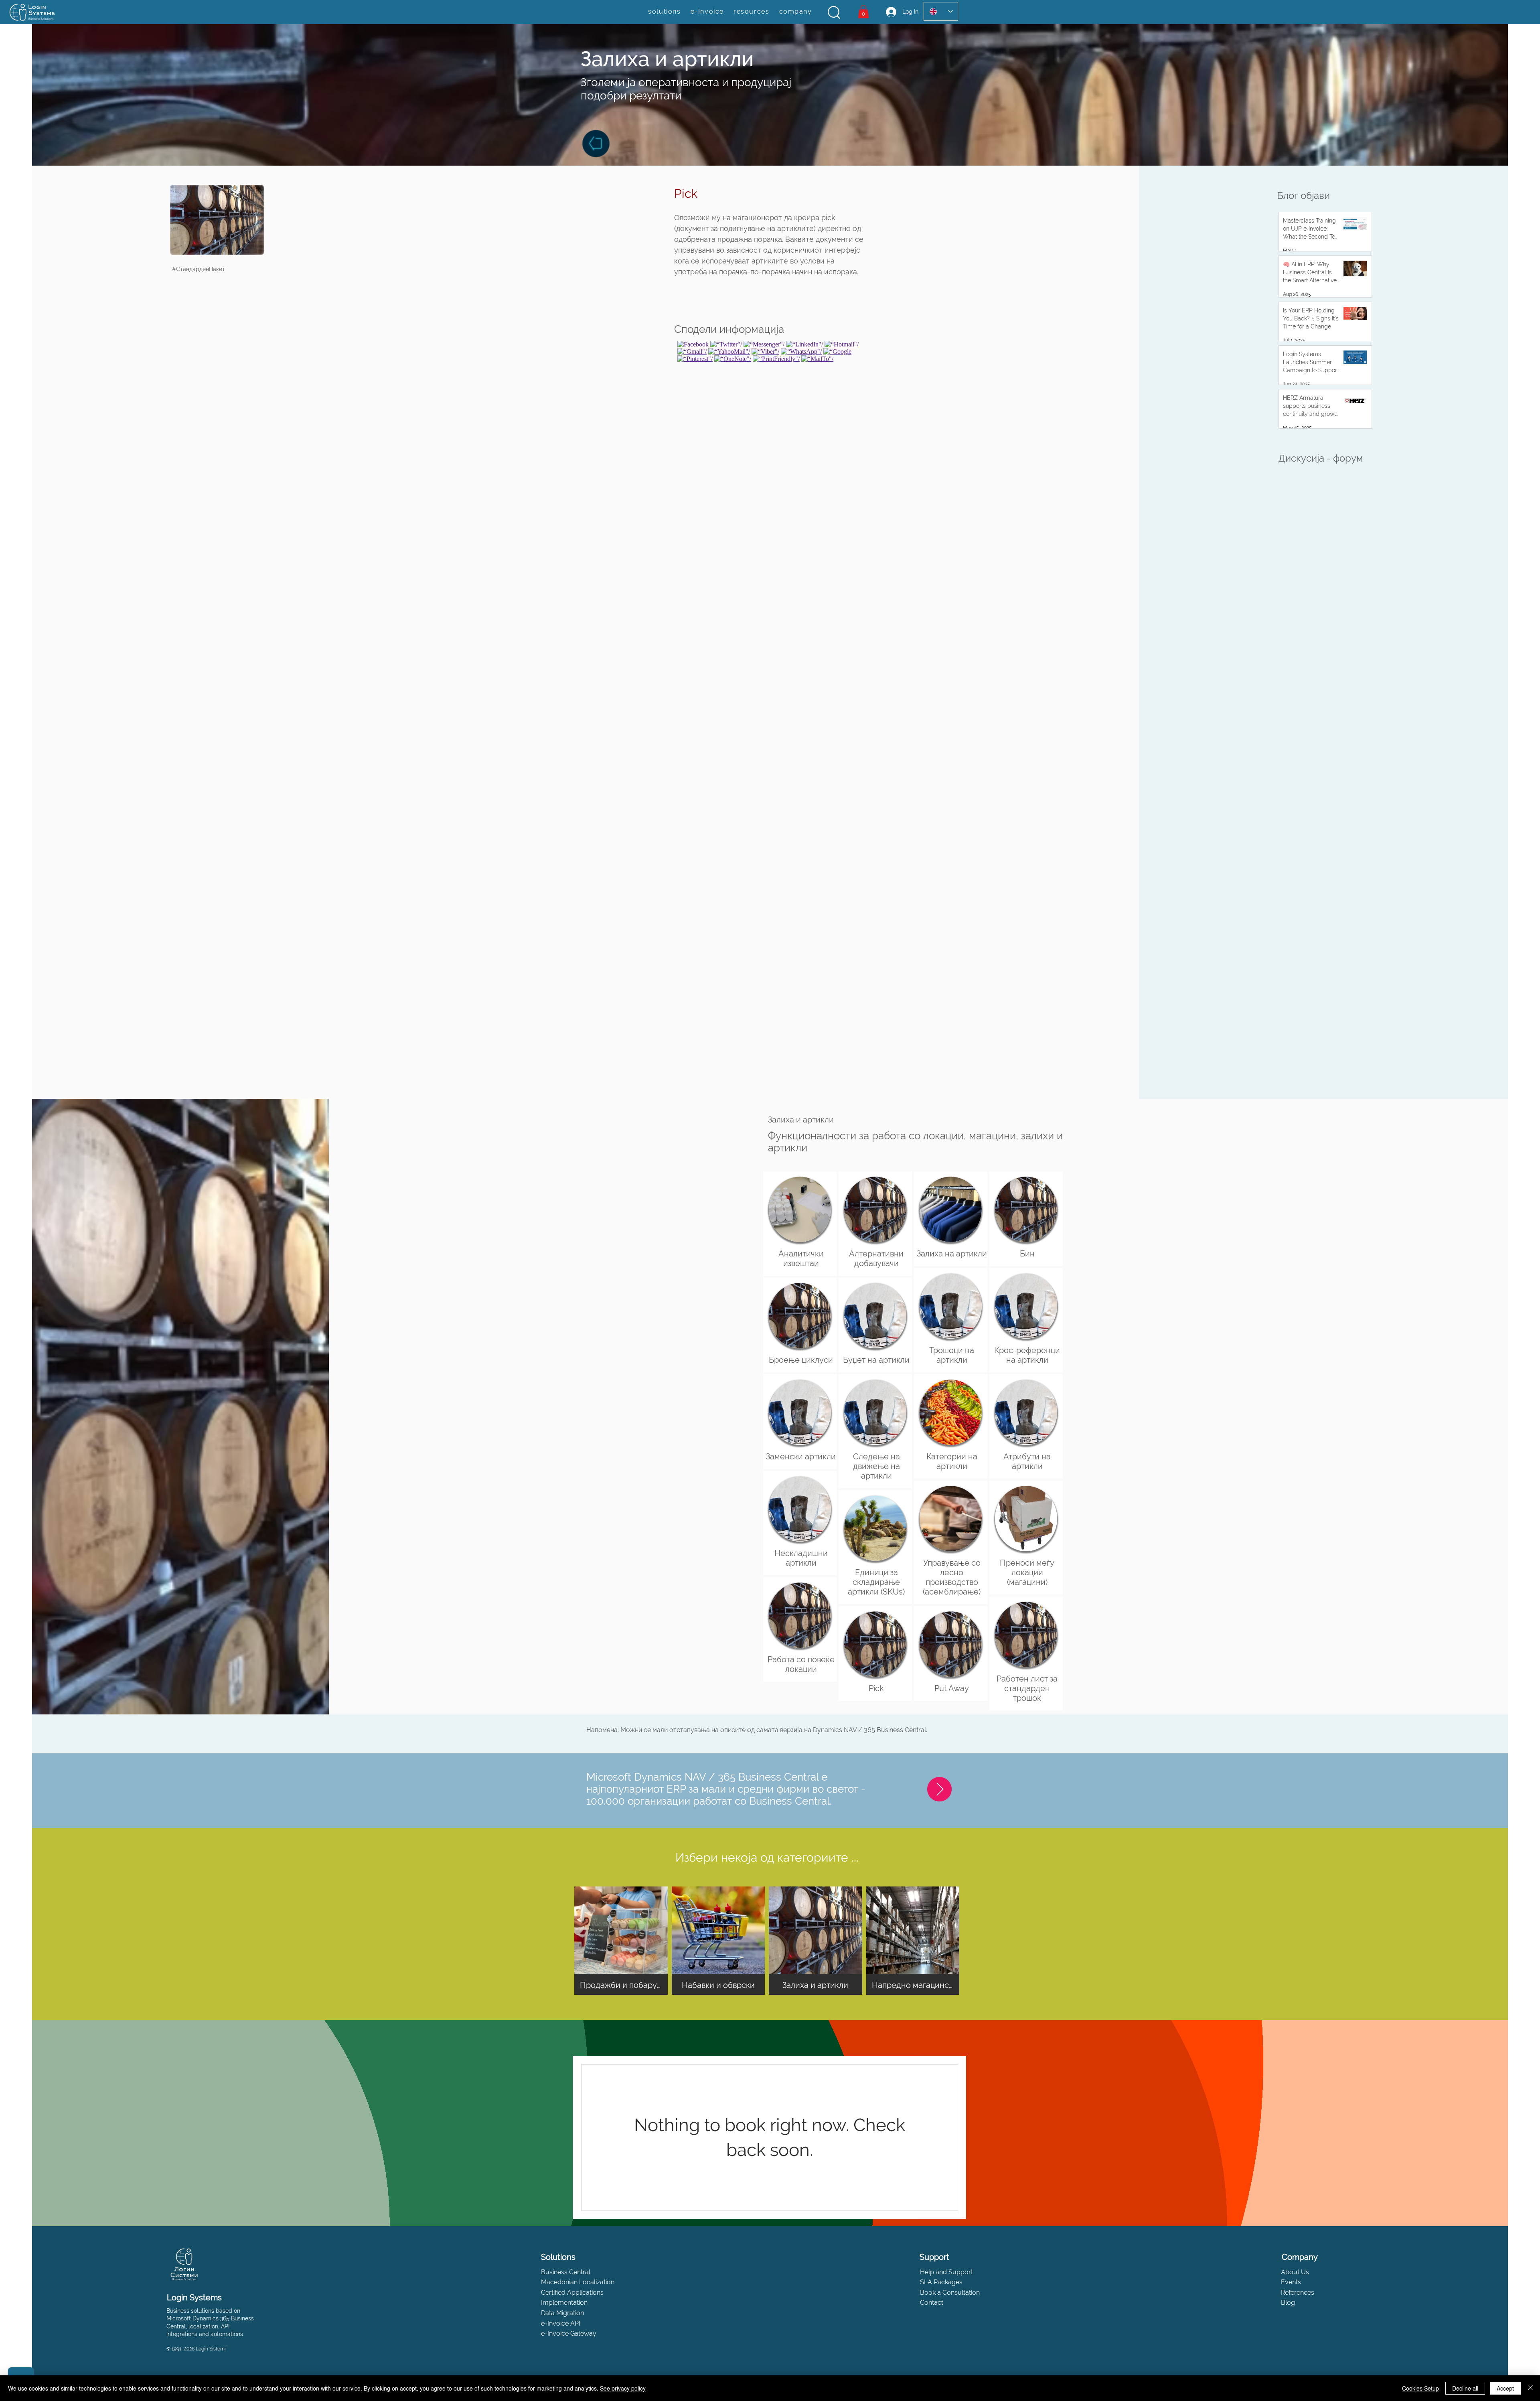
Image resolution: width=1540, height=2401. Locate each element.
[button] (834, 12)
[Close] (1530, 2388)
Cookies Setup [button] (1420, 2388)
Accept (1505, 2388)
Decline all (1465, 2388)
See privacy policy (623, 2388)
